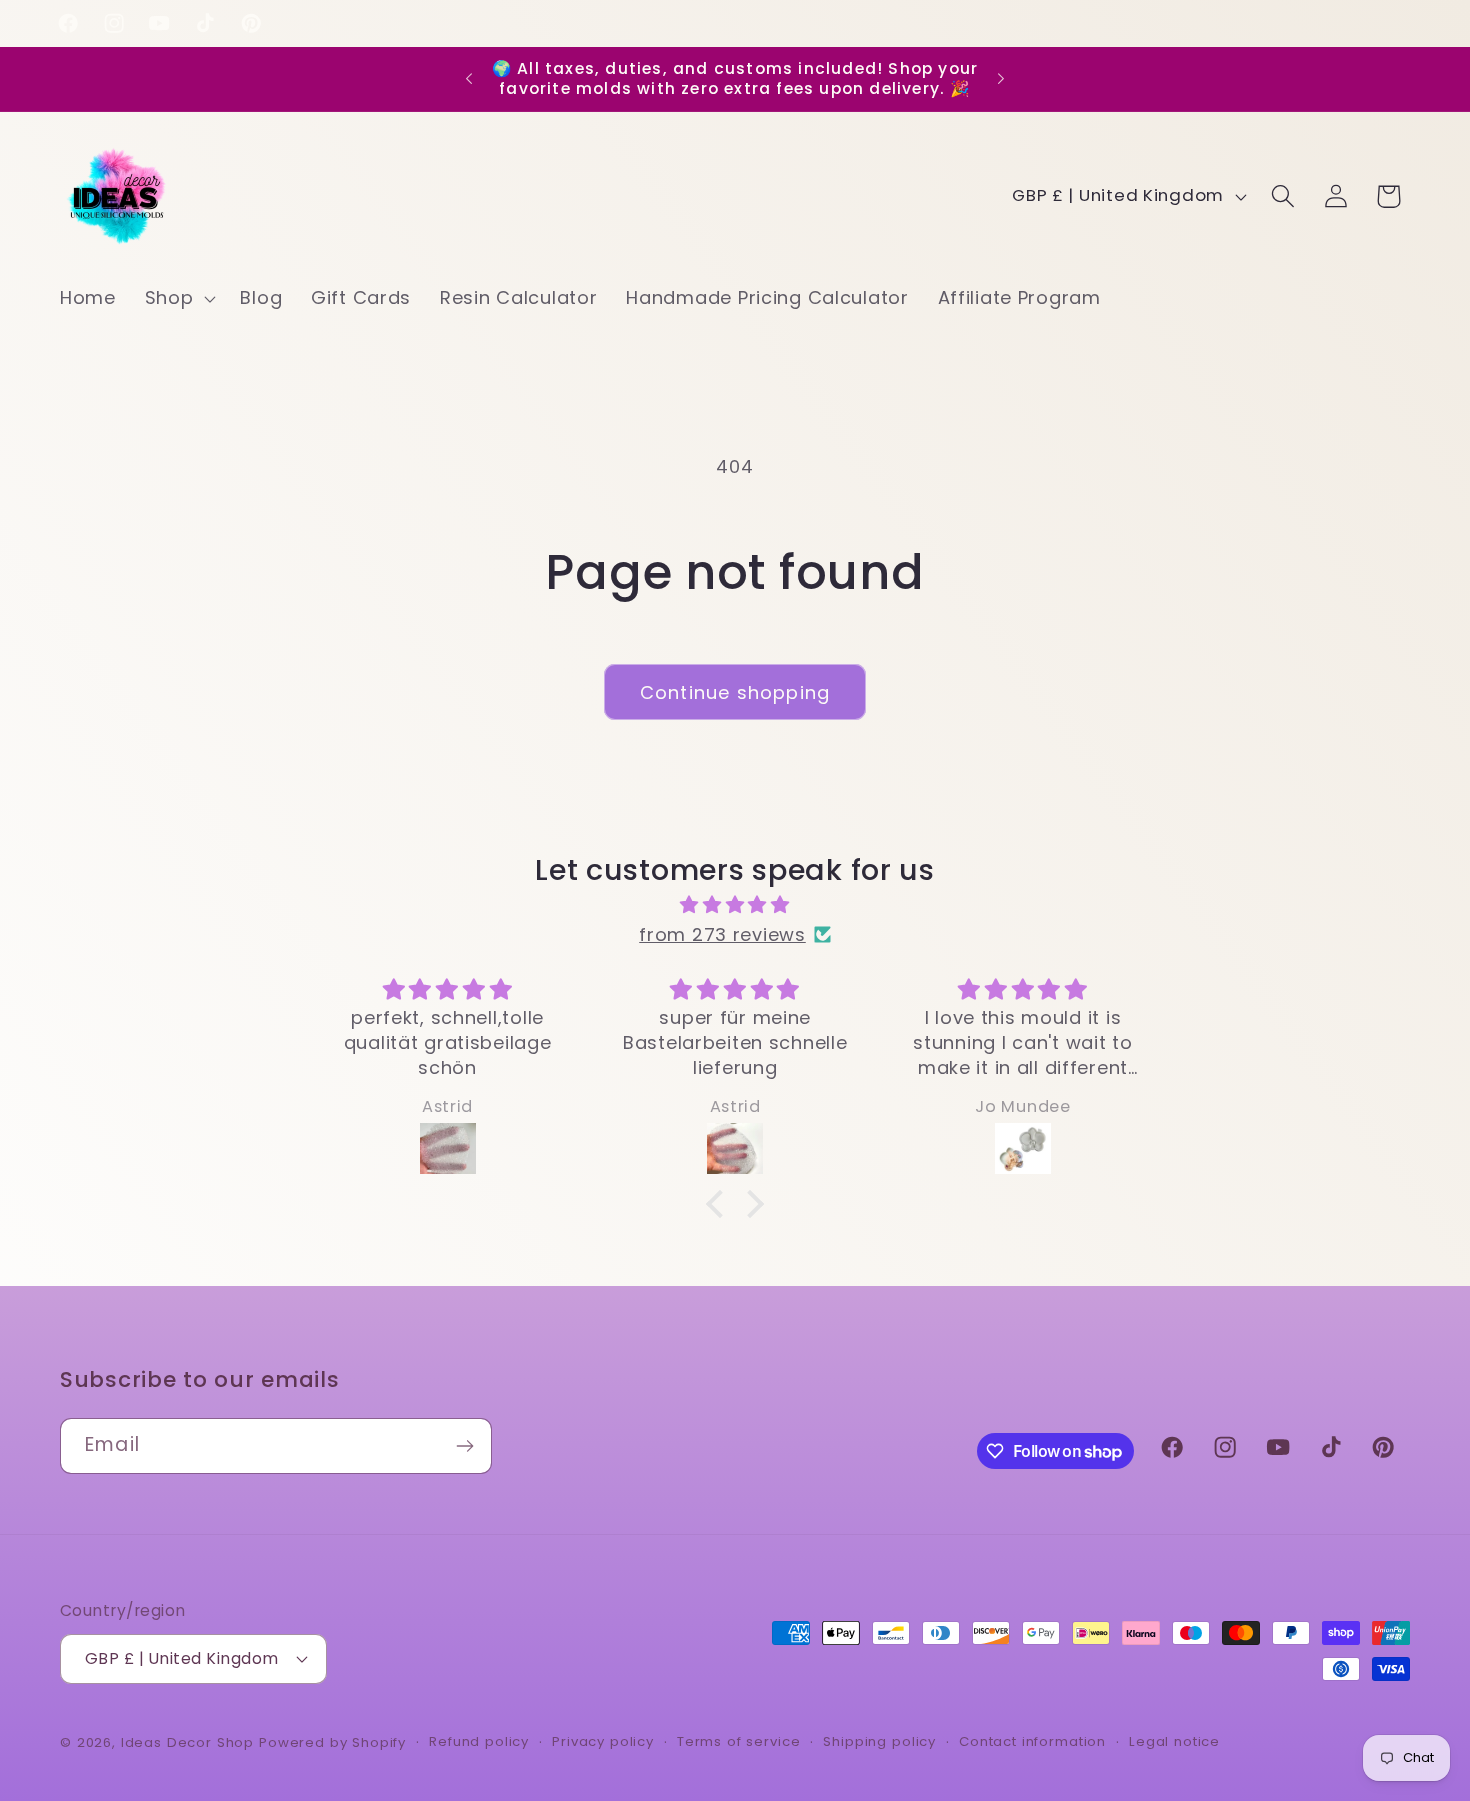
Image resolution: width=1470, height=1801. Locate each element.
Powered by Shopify (332, 1742)
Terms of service (738, 1741)
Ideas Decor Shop (187, 1742)
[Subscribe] (464, 1446)
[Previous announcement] (469, 79)
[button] (178, 298)
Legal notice (1174, 1741)
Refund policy (479, 1741)
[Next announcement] (1001, 79)
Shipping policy (879, 1741)
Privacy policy (603, 1741)
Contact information (1032, 1741)
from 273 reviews (722, 934)
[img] (735, 905)
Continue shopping (735, 692)
